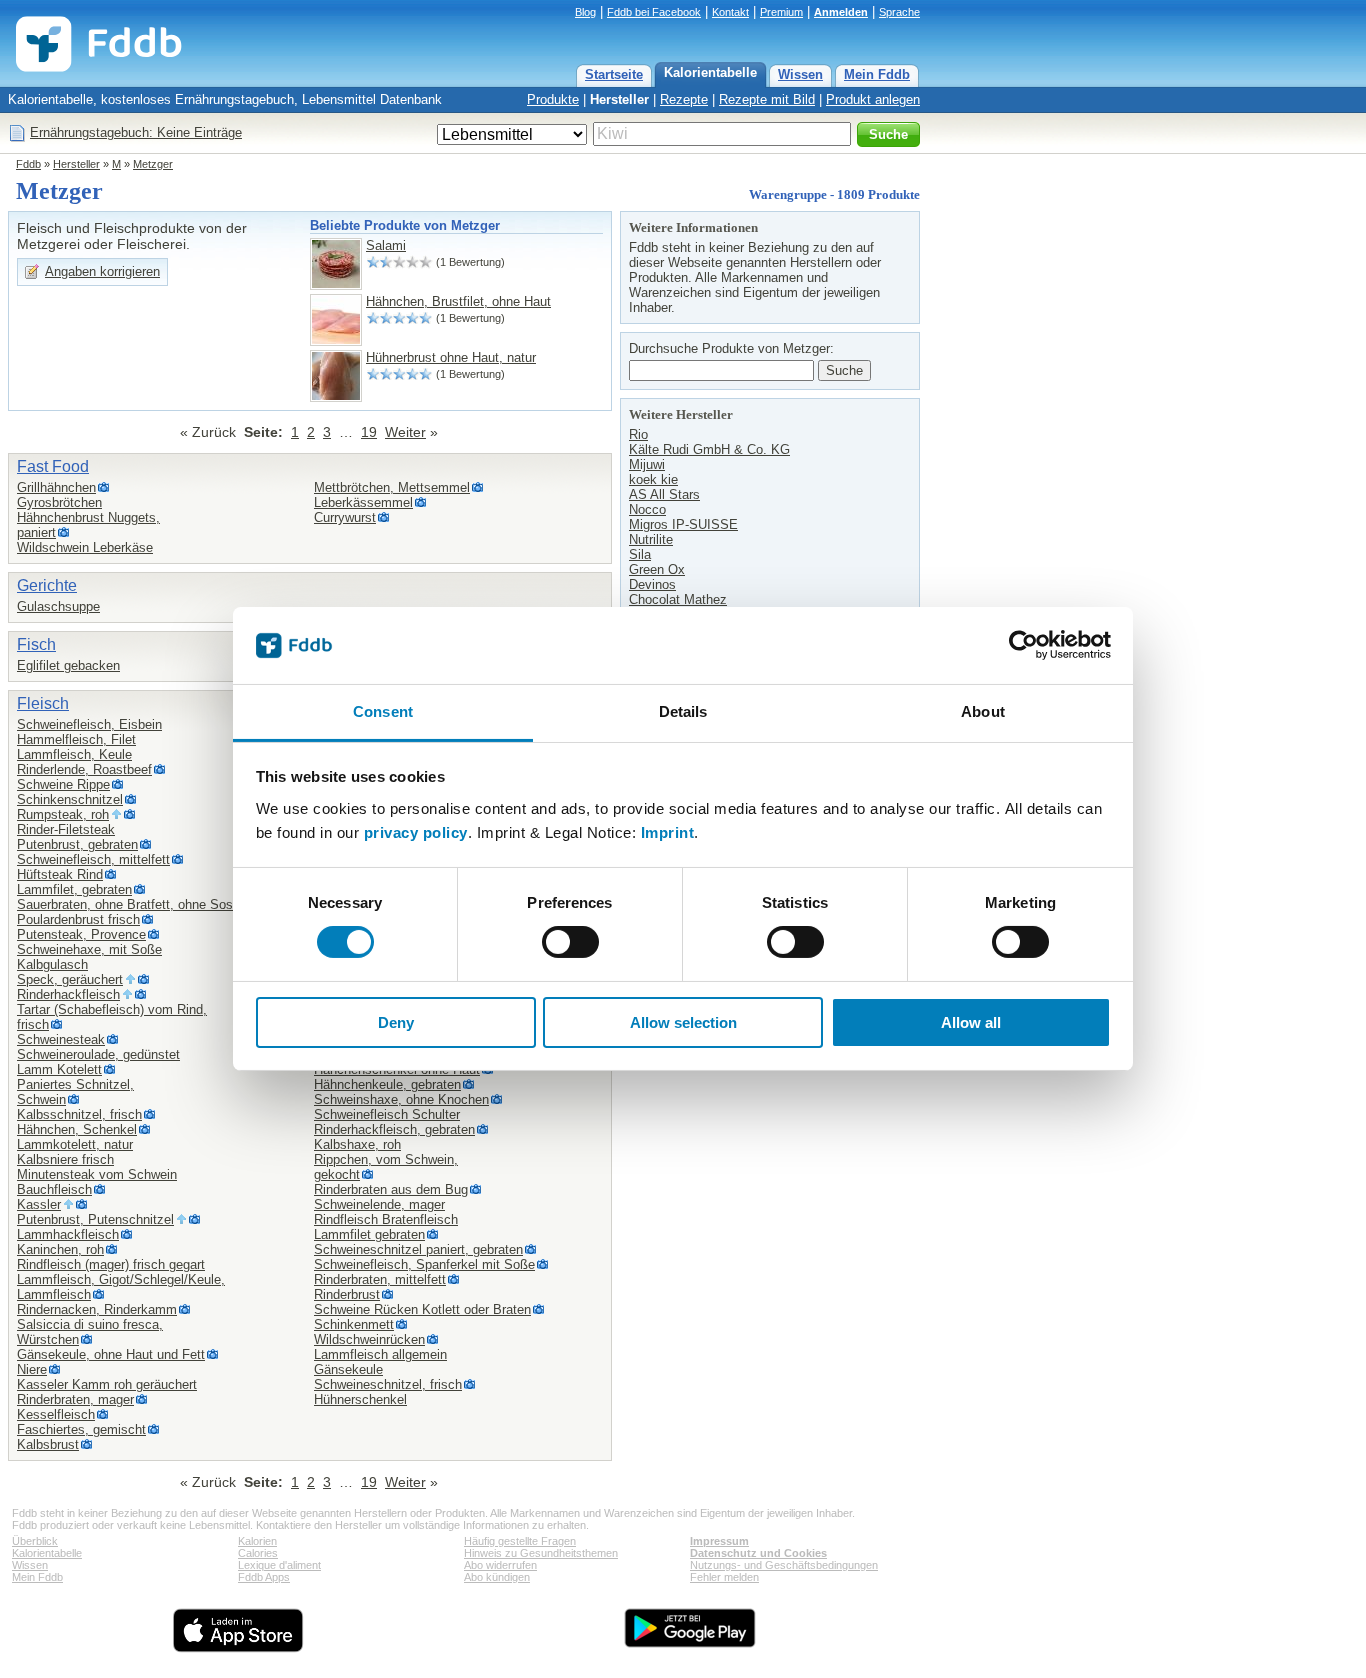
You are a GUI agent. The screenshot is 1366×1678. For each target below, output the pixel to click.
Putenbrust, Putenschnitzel (95, 1219)
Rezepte (684, 99)
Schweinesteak (61, 1039)
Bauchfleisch (54, 1189)
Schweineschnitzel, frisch (388, 1384)
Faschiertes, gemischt (81, 1429)
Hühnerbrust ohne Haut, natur (451, 357)
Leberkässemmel (363, 502)
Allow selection (683, 1022)
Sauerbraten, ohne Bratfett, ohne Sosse (132, 904)
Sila (640, 554)
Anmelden (841, 12)
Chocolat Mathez (678, 599)
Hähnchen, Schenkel (77, 1129)
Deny (396, 1022)
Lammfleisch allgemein (380, 1354)
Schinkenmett (354, 1324)
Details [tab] (683, 711)
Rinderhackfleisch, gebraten (394, 1129)
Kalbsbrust (48, 1444)
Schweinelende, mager (379, 1204)
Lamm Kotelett (59, 1069)
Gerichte (47, 585)
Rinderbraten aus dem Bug (391, 1189)
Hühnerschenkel (360, 1399)
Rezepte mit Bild (767, 99)
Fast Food (53, 466)
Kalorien (257, 1541)
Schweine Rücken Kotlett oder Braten (422, 1309)
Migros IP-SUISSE (683, 524)
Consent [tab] (383, 711)
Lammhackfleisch (68, 1234)
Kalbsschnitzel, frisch (79, 1114)
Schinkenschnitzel (70, 799)
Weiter (405, 432)
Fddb (28, 164)
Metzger (153, 164)
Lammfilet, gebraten (74, 889)
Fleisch (43, 703)
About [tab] (983, 711)
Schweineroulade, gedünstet (98, 1054)
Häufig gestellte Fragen (520, 1541)
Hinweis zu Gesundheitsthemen (541, 1553)
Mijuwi (647, 464)
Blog (585, 12)
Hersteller (619, 99)
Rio (638, 434)
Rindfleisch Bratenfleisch (386, 1219)
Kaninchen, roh (60, 1249)
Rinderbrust (347, 1294)
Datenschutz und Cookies (758, 1553)
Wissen (800, 74)
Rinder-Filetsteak (66, 829)
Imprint (668, 832)
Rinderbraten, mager (75, 1399)
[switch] (570, 942)
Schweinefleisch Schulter (387, 1114)
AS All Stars (664, 494)
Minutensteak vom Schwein (97, 1174)
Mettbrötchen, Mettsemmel (392, 487)
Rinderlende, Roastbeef (84, 769)
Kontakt (730, 12)
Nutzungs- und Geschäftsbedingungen (784, 1565)
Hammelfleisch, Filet (76, 739)
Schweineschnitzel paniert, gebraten (418, 1249)
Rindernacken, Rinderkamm (97, 1309)
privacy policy (416, 832)
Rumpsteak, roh (63, 814)
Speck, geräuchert (70, 979)
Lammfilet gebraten (369, 1234)
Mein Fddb (877, 74)
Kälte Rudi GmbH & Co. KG (709, 449)
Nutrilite (651, 539)
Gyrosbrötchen (59, 502)
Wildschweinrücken (369, 1339)
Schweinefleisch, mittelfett (93, 859)
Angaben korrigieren (102, 271)
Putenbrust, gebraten (77, 844)
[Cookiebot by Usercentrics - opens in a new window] (1023, 645)
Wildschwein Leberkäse (85, 547)
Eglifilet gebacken (68, 665)
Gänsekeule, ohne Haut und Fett (111, 1354)
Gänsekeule (348, 1369)
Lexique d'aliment (279, 1565)
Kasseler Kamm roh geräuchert (107, 1384)
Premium (781, 12)
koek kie (653, 479)
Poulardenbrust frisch (78, 919)
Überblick (35, 1541)
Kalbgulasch (52, 964)
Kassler (39, 1204)
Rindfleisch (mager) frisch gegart (111, 1264)
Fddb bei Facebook (654, 12)
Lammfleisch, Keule (74, 754)
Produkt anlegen (873, 99)
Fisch (36, 644)
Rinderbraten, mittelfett (380, 1279)
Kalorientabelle (710, 72)
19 (369, 432)
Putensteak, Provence (81, 934)
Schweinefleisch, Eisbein (89, 724)
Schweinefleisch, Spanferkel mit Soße (424, 1264)
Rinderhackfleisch (68, 994)
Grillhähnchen (56, 487)
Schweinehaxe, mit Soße (89, 949)
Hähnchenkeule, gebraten (387, 1084)
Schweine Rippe (63, 784)
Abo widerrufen (500, 1565)
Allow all (971, 1022)
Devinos (652, 584)
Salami (386, 245)
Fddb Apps (264, 1577)
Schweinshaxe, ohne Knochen (401, 1099)
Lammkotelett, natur (75, 1144)
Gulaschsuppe (58, 606)
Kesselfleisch (56, 1414)
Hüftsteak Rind (60, 874)
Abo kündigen (497, 1577)
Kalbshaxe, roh (357, 1144)
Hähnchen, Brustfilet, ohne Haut (458, 301)
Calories (258, 1553)
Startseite (614, 74)
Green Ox (657, 569)
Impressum (719, 1541)
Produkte (553, 99)
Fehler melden (724, 1577)
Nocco (647, 509)
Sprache (899, 12)
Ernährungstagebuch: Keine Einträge (136, 132)
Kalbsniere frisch (65, 1159)
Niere (32, 1369)
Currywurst (345, 517)
